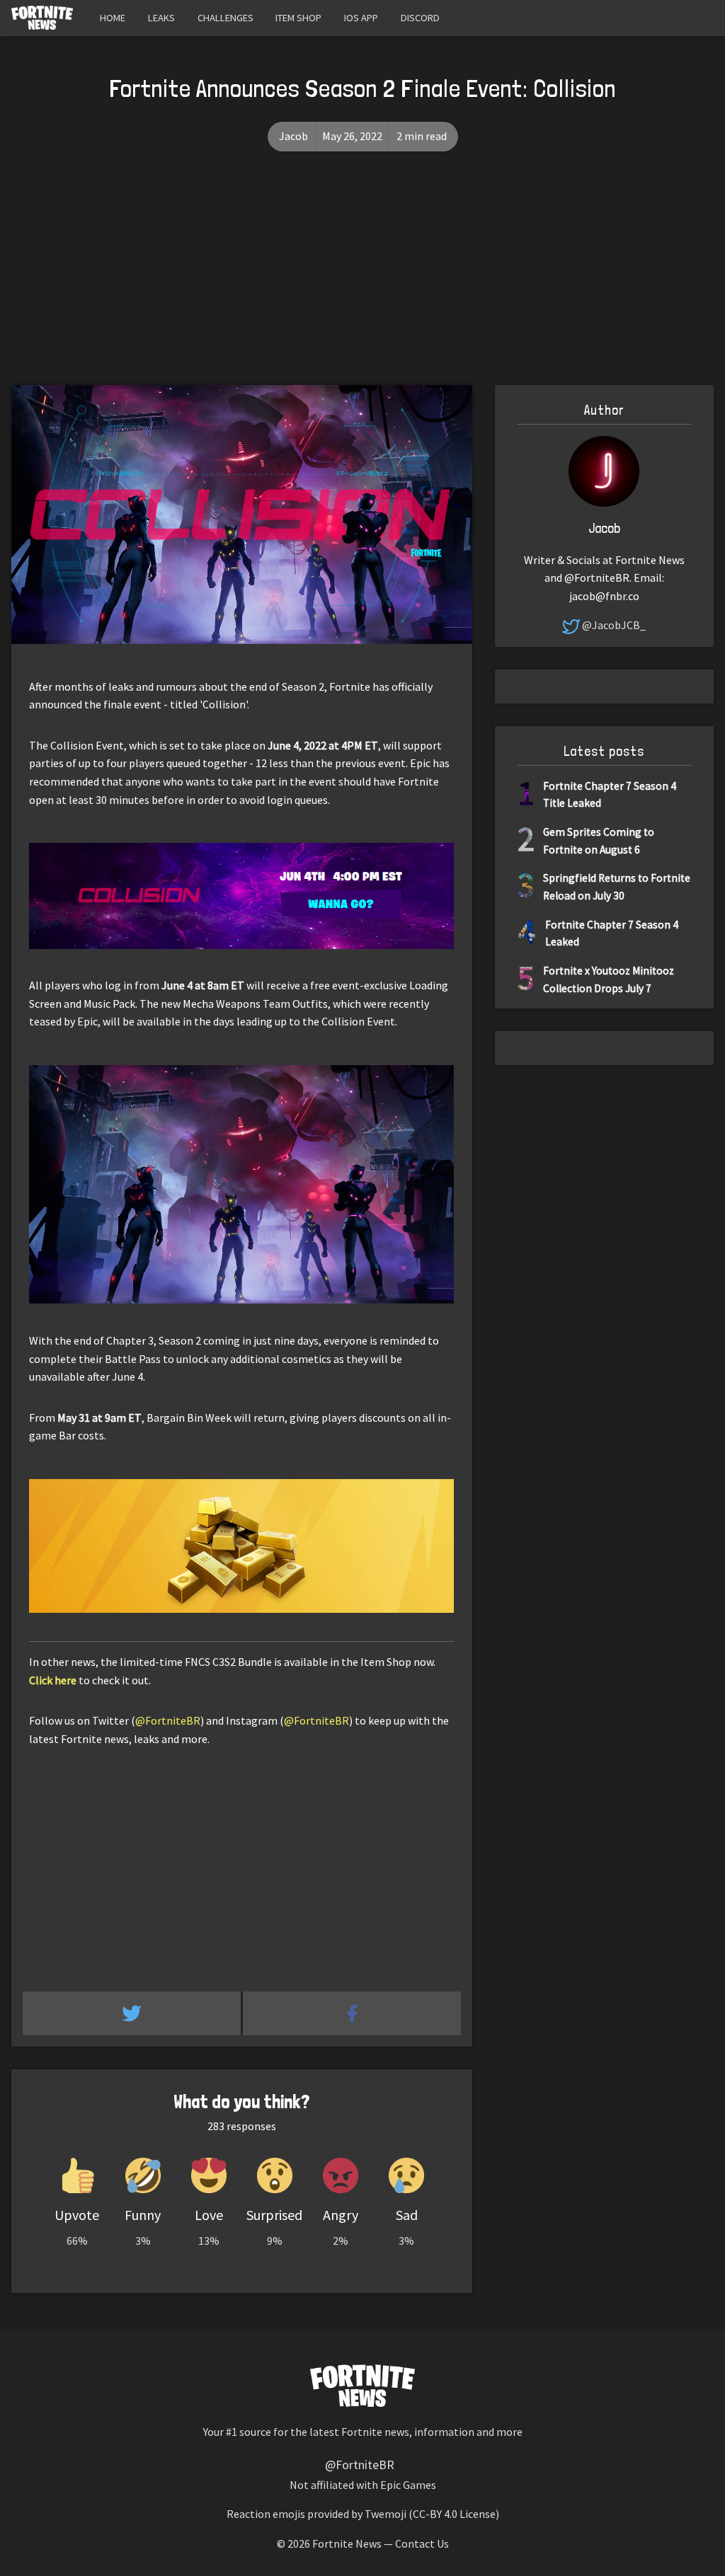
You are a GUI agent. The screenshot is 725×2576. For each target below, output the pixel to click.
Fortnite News (347, 2543)
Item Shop (298, 18)
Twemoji (386, 2514)
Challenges (226, 18)
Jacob (293, 136)
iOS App (361, 18)
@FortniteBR (168, 1720)
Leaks (161, 18)
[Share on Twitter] (133, 2013)
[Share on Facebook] (352, 2013)
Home (113, 18)
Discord (420, 18)
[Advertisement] (362, 279)
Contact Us (422, 2543)
